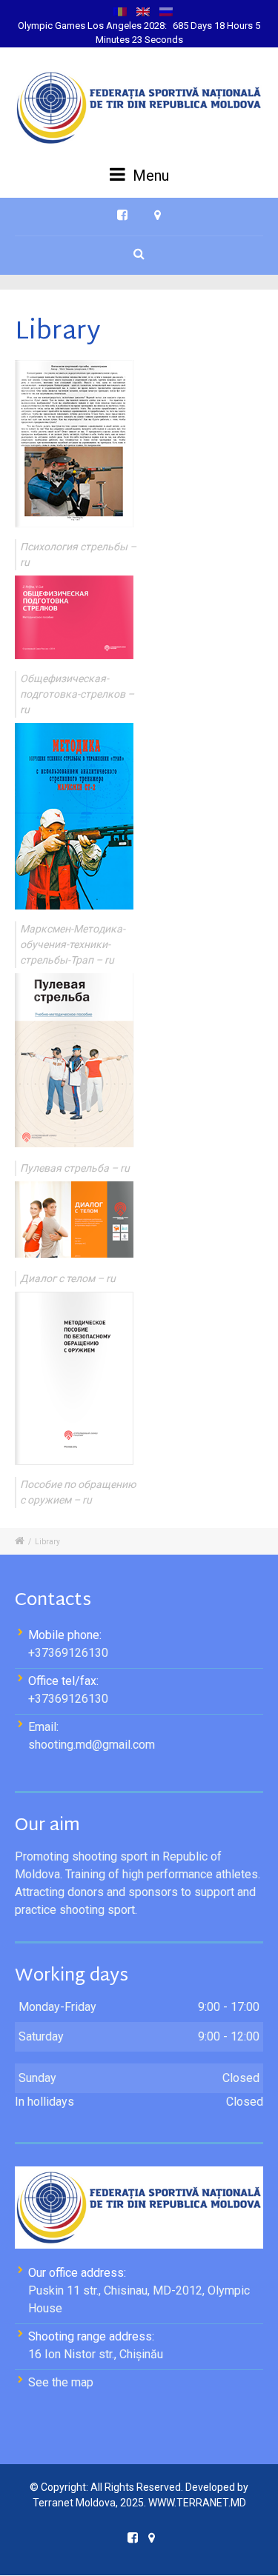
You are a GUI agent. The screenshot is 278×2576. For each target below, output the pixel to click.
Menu (149, 176)
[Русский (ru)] (166, 11)
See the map (61, 2382)
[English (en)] (143, 11)
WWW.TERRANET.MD (197, 2503)
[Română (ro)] (120, 11)
